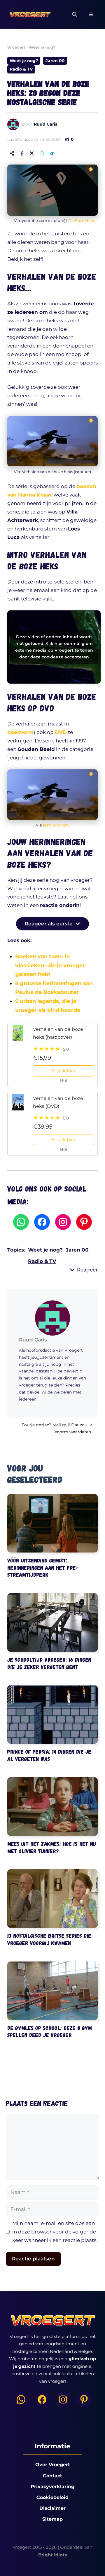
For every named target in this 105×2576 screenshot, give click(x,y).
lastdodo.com (56, 825)
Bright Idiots (53, 2555)
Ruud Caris (45, 124)
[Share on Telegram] (52, 153)
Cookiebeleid (52, 2497)
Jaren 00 (55, 61)
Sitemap (52, 2519)
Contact (52, 2476)
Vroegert (16, 47)
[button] (52, 1431)
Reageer (87, 1270)
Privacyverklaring (52, 2487)
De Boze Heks (82, 220)
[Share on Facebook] (22, 153)
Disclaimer (52, 2508)
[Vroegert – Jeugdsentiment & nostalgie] (30, 15)
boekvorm (20, 732)
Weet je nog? (42, 47)
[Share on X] (32, 153)
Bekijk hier (63, 1071)
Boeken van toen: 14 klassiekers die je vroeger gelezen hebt (50, 965)
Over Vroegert (53, 2465)
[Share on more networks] (12, 153)
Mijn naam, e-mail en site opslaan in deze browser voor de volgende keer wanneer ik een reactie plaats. (55, 2232)
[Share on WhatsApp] (42, 153)
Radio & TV (21, 69)
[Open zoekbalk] (75, 15)
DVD (61, 732)
